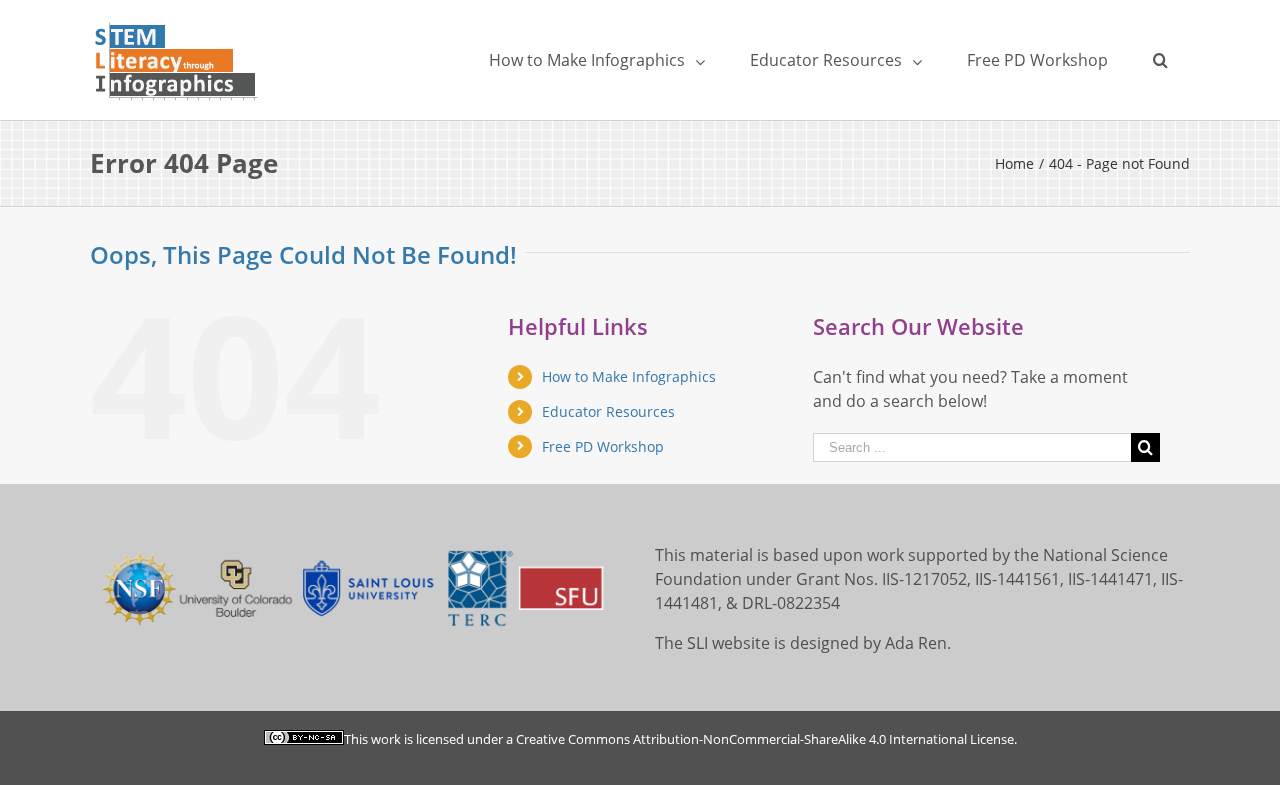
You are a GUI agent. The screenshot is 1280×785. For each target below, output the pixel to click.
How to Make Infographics (629, 376)
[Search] (1160, 60)
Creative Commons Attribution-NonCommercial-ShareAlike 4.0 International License (765, 739)
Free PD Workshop (603, 446)
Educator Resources (608, 411)
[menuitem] (596, 60)
